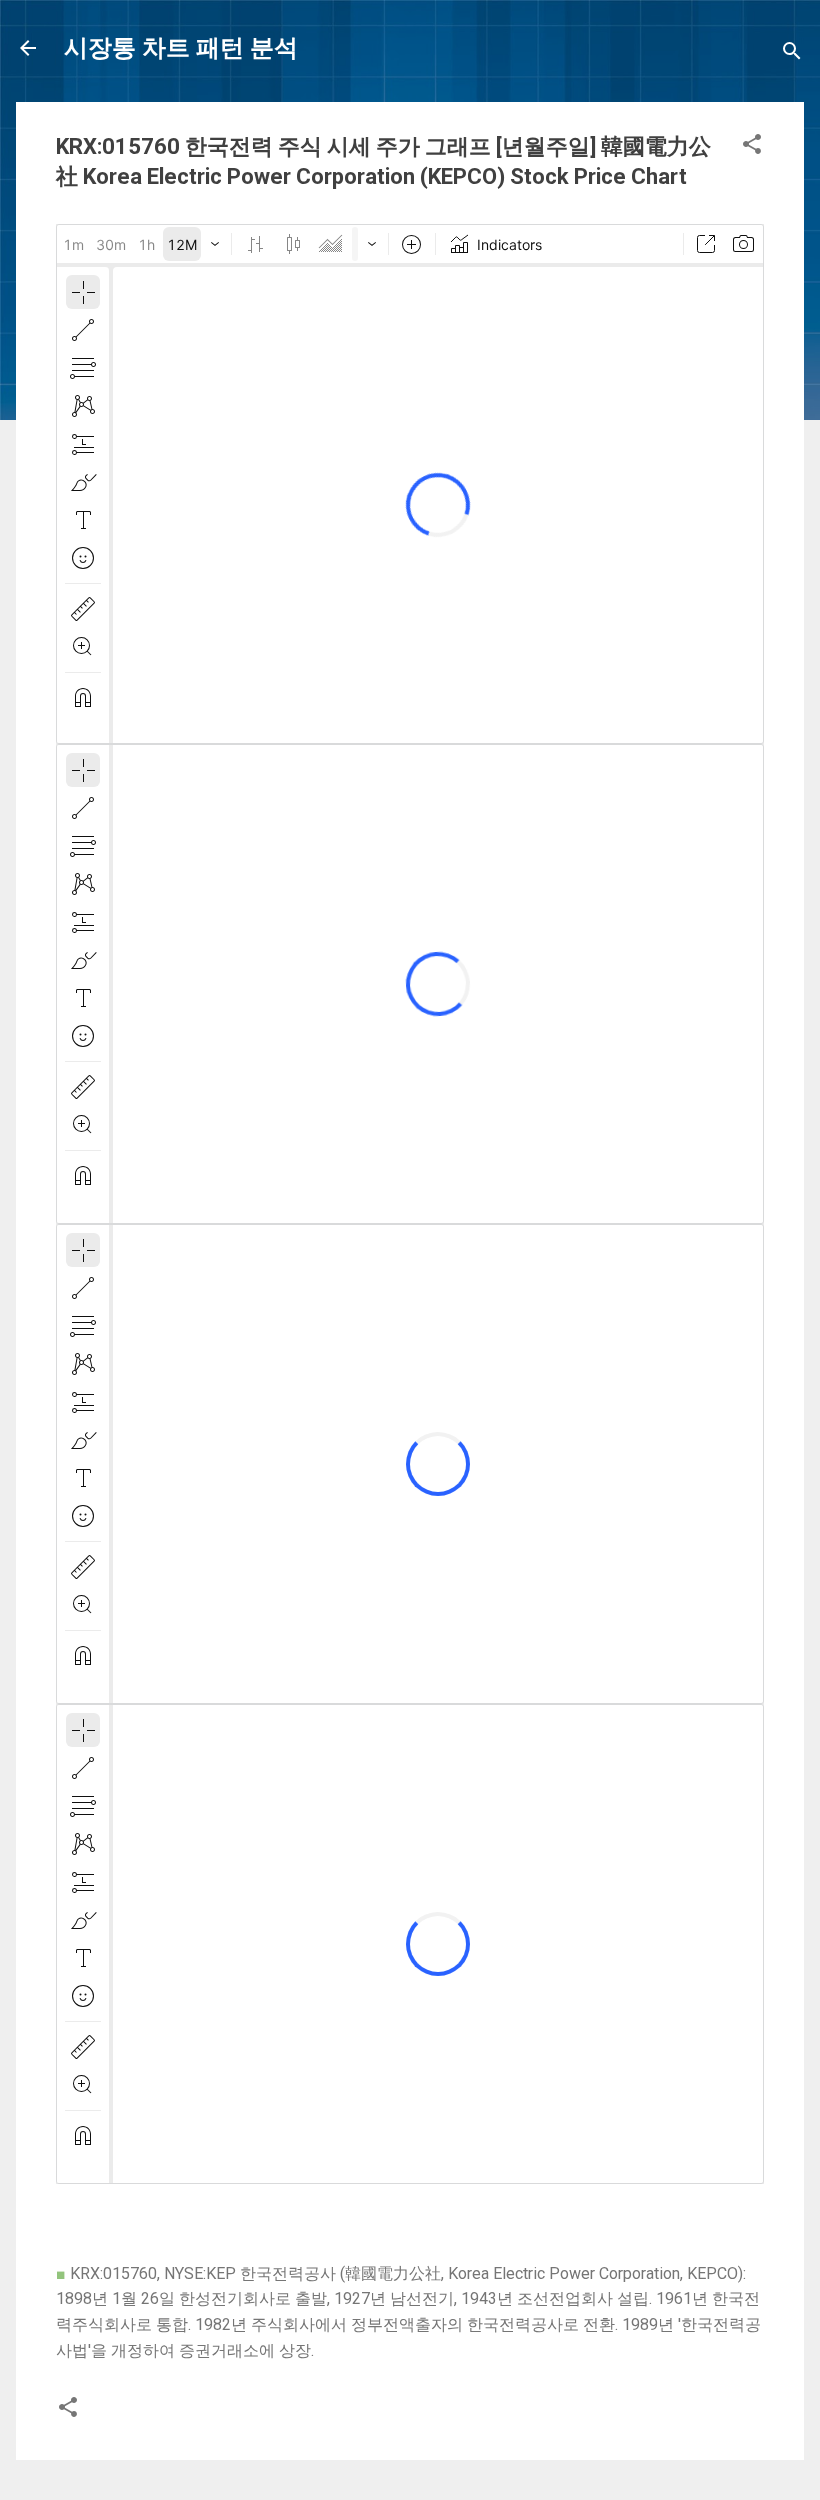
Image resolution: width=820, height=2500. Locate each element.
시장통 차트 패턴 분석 (181, 48)
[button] (752, 147)
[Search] (792, 54)
